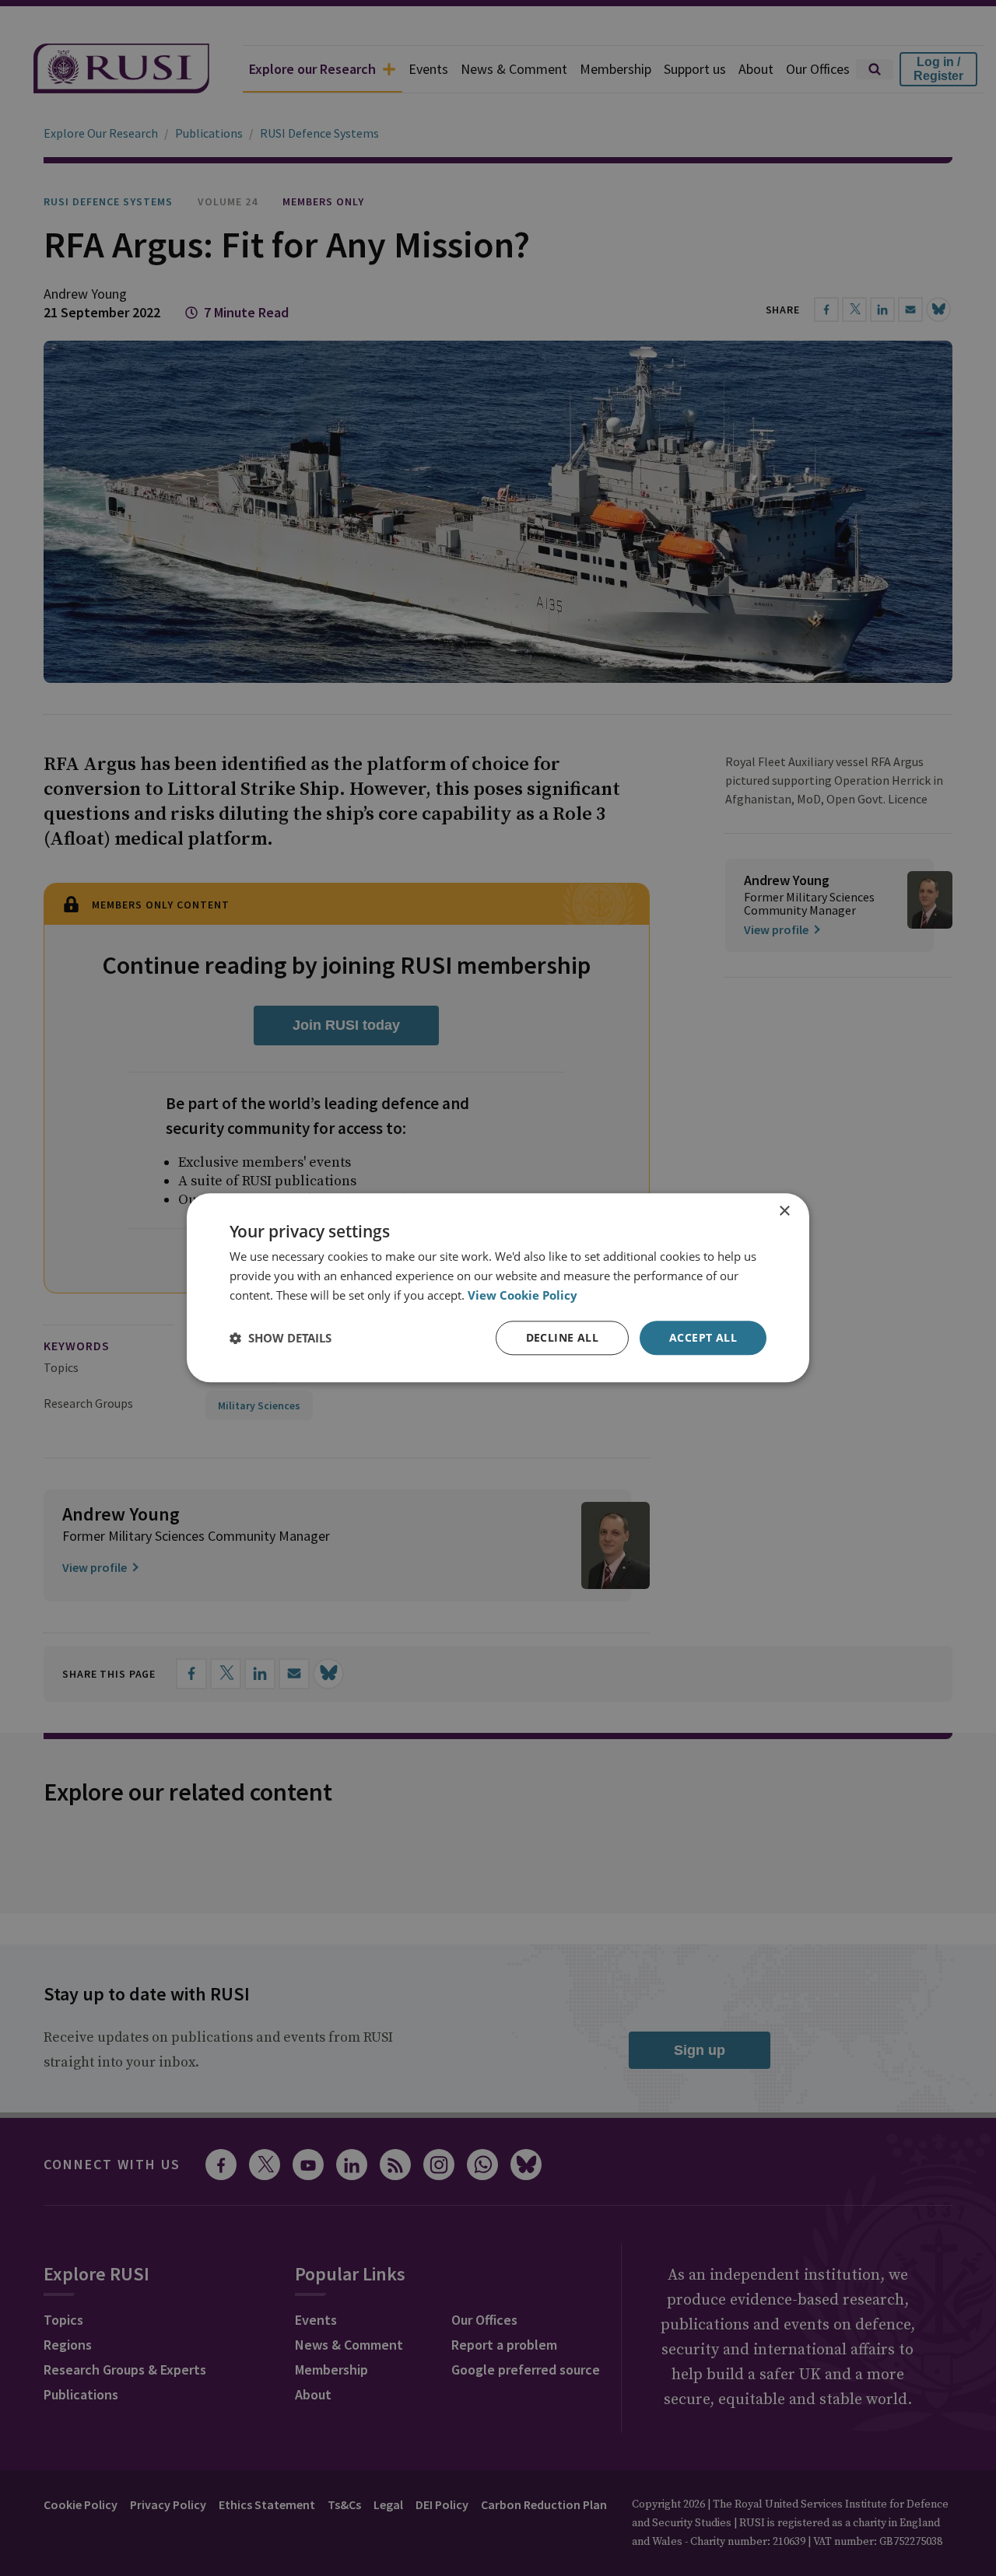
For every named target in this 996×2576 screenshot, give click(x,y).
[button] (281, 1338)
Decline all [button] (562, 1337)
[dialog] (498, 1288)
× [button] (784, 1211)
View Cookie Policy (523, 1295)
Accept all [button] (703, 1337)
